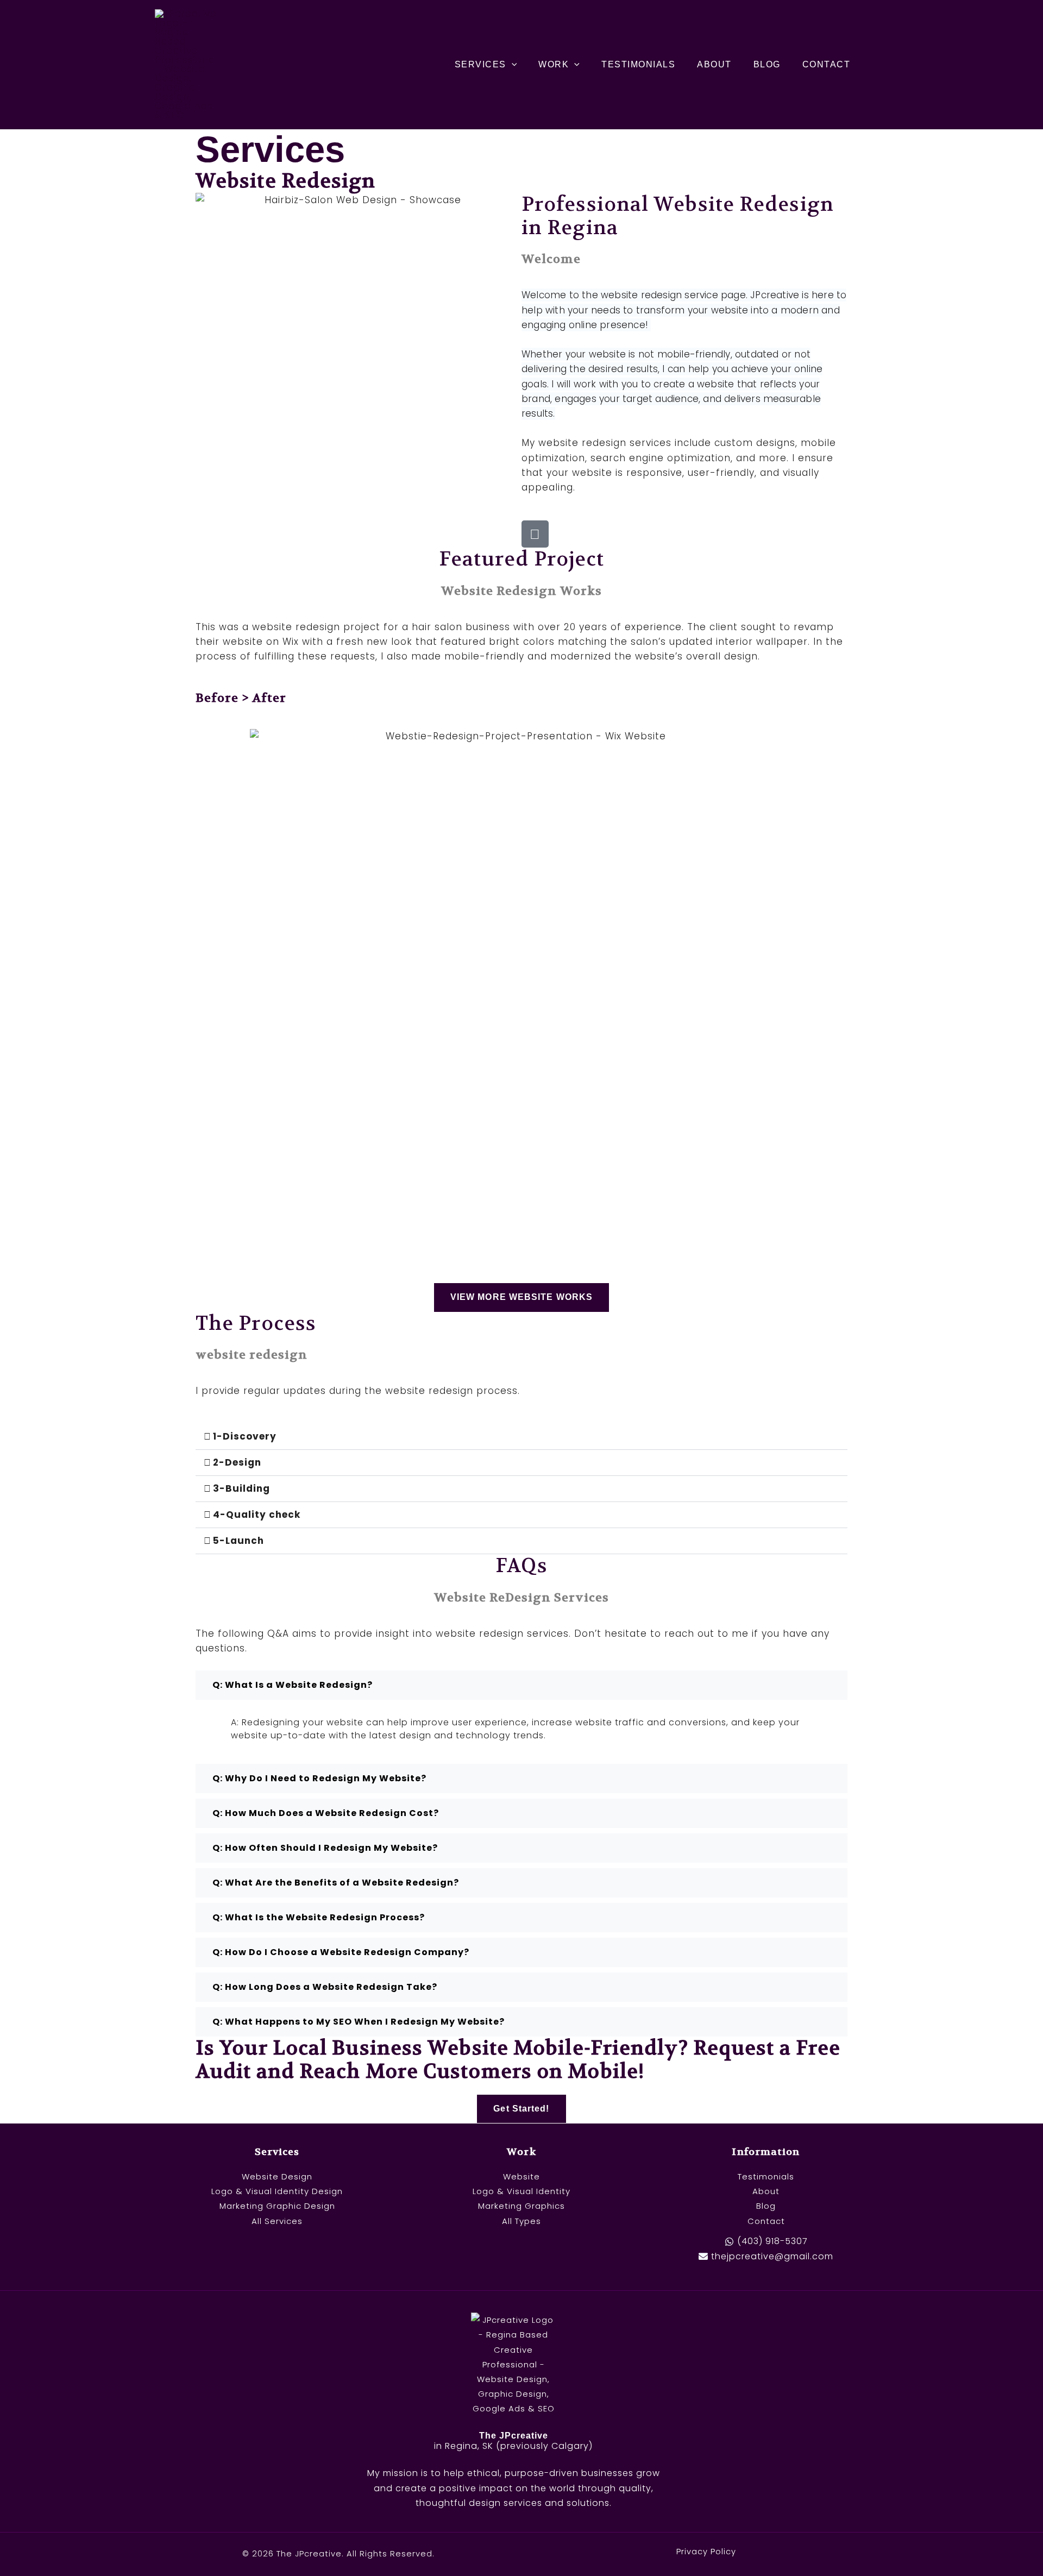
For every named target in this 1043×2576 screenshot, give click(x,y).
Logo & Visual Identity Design (277, 2191)
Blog (767, 64)
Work (554, 64)
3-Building (241, 1488)
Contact (827, 64)
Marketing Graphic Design (277, 2206)
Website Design (277, 2176)
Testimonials (638, 64)
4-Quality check (257, 1515)
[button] (512, 65)
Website (521, 2176)
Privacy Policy (706, 2552)
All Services (277, 2221)
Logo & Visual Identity (521, 2191)
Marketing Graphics (521, 2206)
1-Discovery (245, 1436)
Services (480, 64)
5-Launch (238, 1541)
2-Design (237, 1462)
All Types (521, 2221)
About (714, 64)
